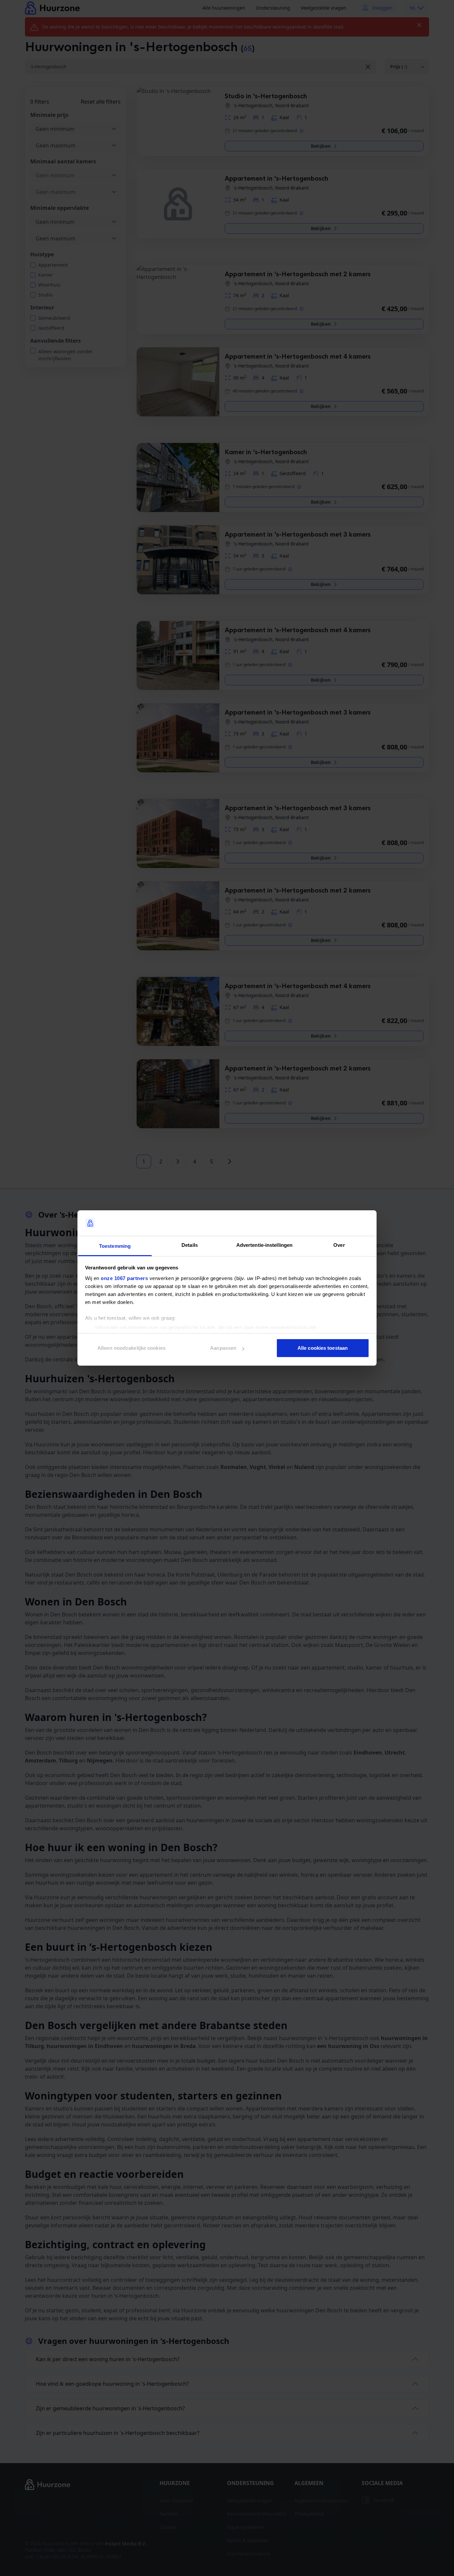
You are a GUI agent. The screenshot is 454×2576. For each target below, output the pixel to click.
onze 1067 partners (124, 1278)
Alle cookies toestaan (323, 1348)
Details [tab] (190, 1245)
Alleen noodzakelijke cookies (131, 1348)
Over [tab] (339, 1245)
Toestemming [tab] (115, 1246)
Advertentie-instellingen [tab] (264, 1245)
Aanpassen (223, 1348)
